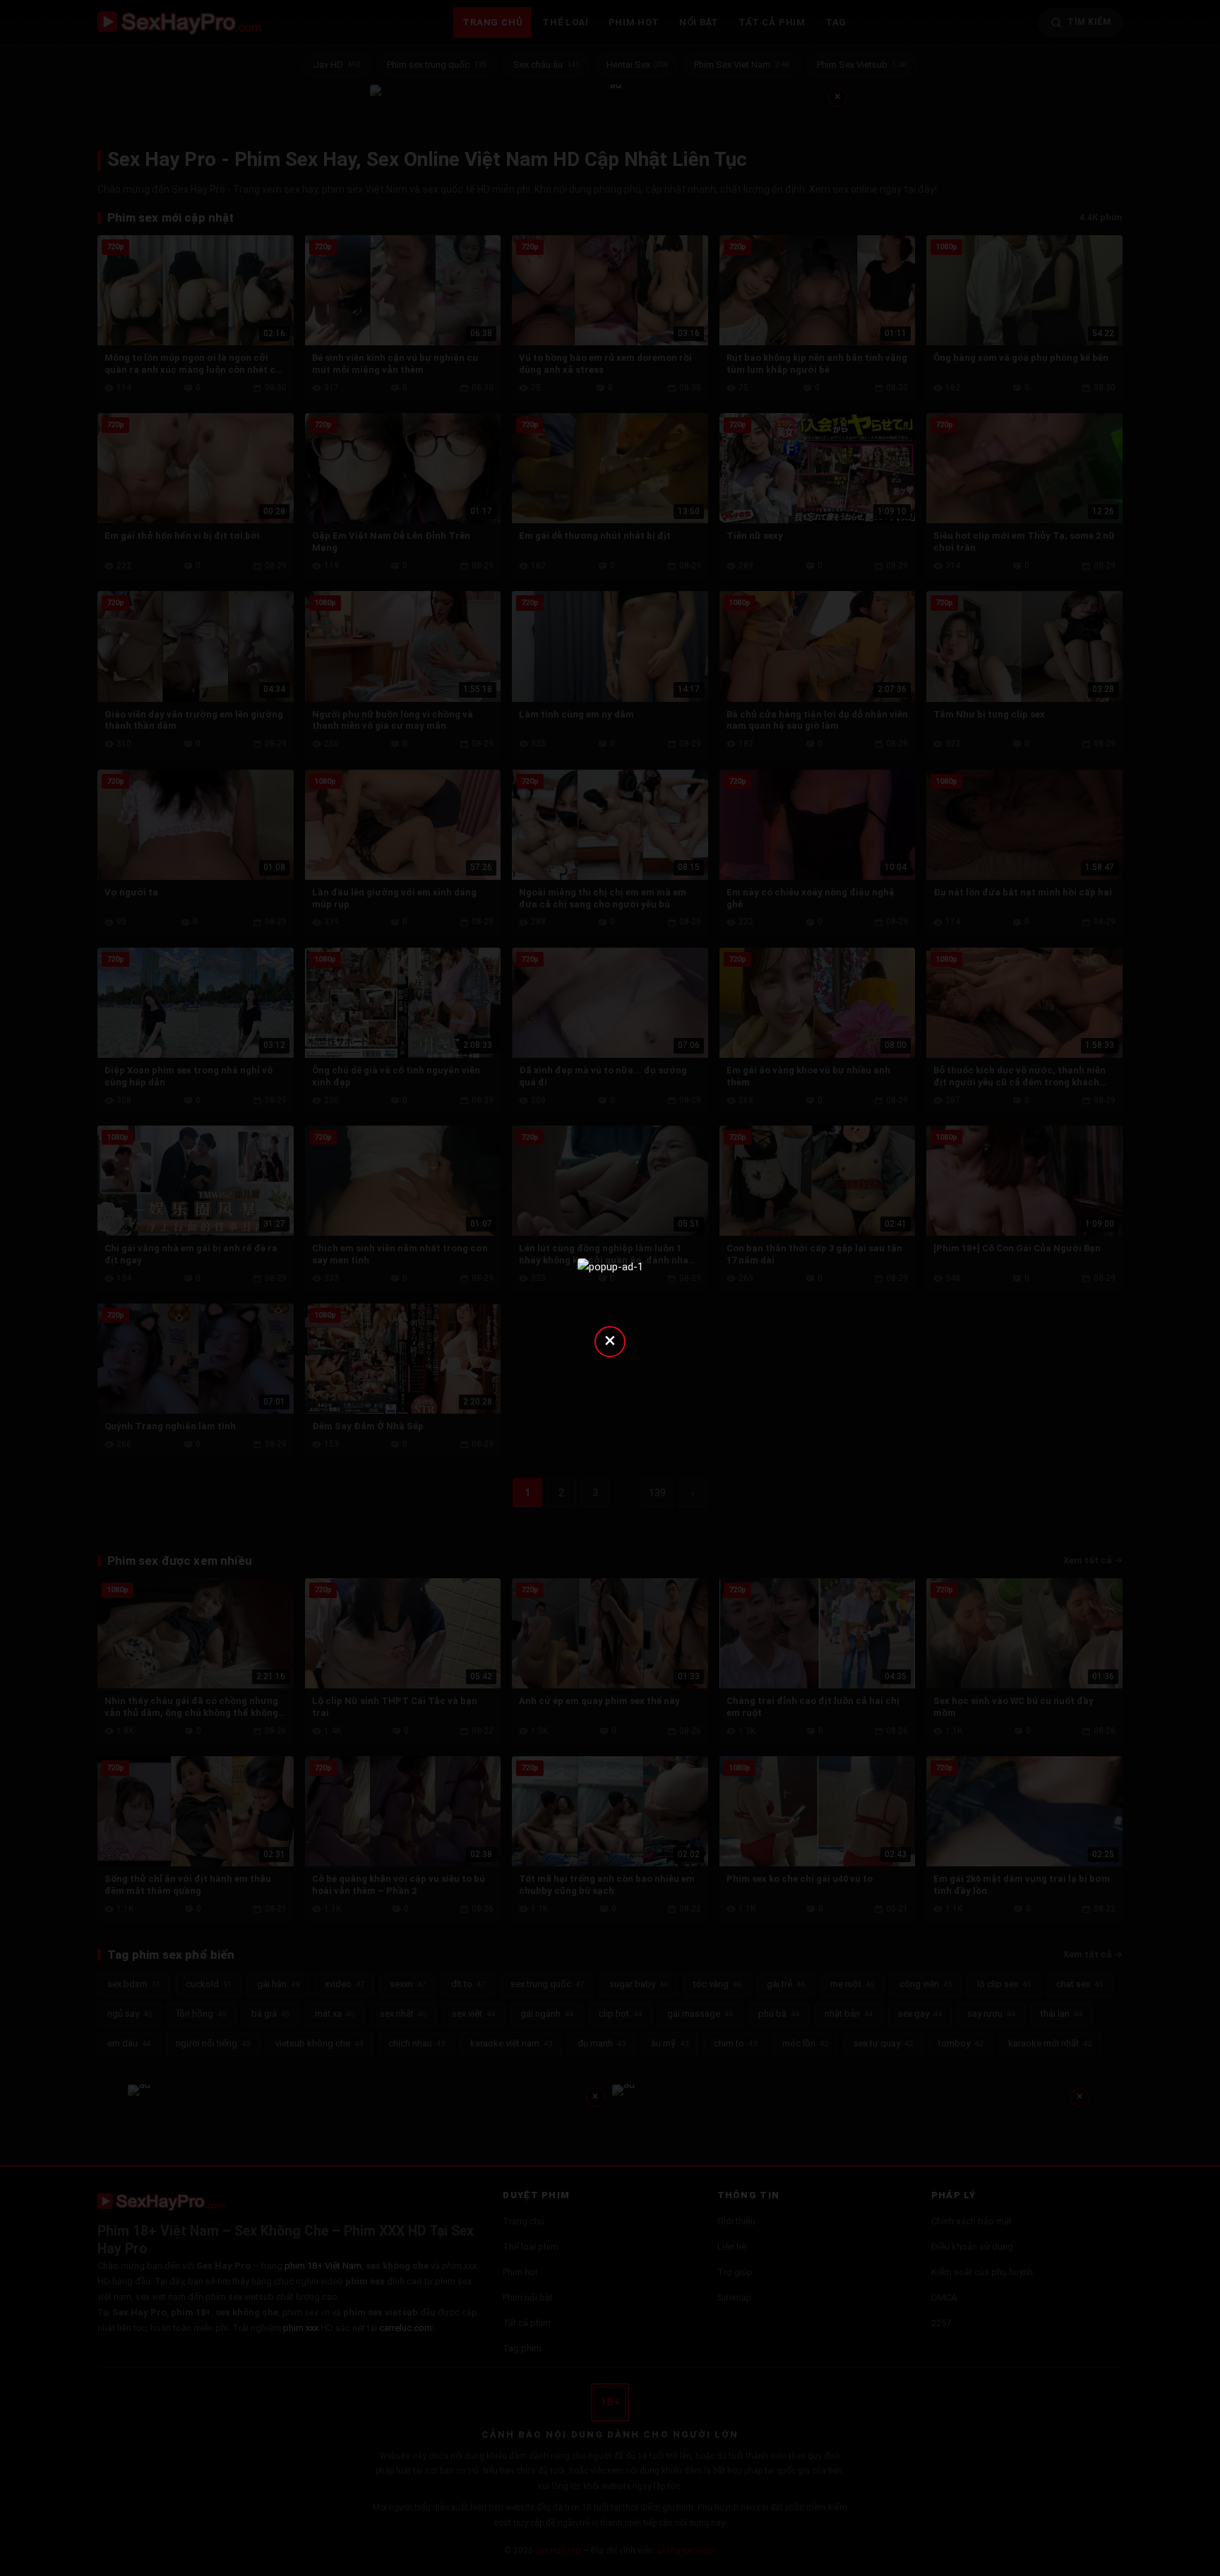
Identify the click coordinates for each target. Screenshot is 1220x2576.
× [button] (610, 1340)
